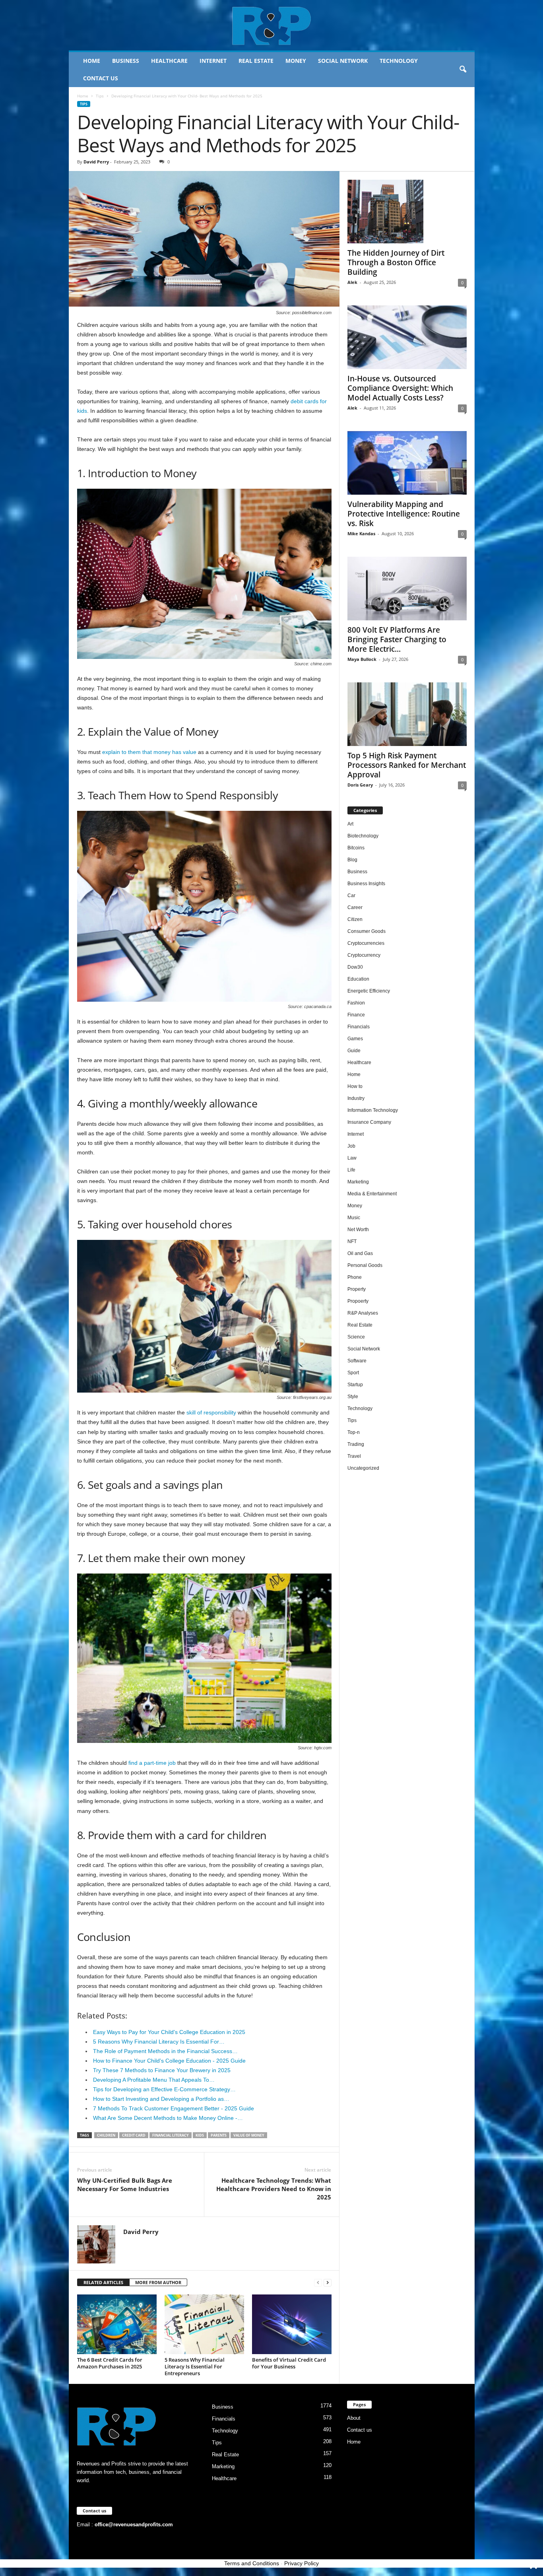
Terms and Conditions (252, 2563)
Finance (356, 1015)
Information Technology (373, 1110)
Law (352, 1158)
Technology (399, 61)
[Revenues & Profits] (272, 25)
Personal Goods (365, 1265)
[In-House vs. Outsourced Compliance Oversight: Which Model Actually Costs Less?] (407, 337)
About (354, 2418)
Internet (213, 61)
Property (357, 1289)
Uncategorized (363, 1468)
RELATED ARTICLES (103, 2282)
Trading (356, 1444)
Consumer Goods (367, 931)
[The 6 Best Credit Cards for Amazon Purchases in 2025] (117, 2324)
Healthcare (169, 61)
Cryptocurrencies (366, 943)
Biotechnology (363, 836)
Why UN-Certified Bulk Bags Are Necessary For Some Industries (125, 2185)
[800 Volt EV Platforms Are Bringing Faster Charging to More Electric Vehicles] (407, 589)
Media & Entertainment (372, 1194)
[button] (463, 70)
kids (200, 2135)
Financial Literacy (171, 2135)
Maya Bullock (362, 659)
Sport (353, 1373)
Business (126, 61)
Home (92, 61)
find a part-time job (152, 1763)
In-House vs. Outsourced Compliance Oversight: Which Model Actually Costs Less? (400, 388)
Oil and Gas (360, 1253)
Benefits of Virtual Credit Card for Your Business (289, 2363)
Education (358, 979)
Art (350, 824)
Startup (355, 1385)
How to (355, 1086)
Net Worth (358, 1230)
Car (351, 896)
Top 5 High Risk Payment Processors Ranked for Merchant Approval (407, 765)
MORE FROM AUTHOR (158, 2282)
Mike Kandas (361, 533)
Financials (359, 1027)
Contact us (101, 78)
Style (353, 1397)
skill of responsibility (211, 1412)
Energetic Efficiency (369, 991)
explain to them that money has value (149, 752)
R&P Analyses (363, 1313)
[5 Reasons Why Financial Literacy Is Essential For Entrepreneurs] (204, 2324)
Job (351, 1146)
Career (355, 907)
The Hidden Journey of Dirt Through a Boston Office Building (396, 262)
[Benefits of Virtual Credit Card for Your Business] (292, 2324)
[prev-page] (318, 2283)
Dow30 (355, 967)
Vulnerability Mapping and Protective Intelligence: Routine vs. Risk (404, 514)
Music (354, 1218)
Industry (356, 1098)
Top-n (354, 1432)
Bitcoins (356, 848)
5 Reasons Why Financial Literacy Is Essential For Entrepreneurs (195, 2366)
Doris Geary (360, 785)
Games (355, 1039)
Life (351, 1170)
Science (356, 1337)
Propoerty (358, 1301)
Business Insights (366, 884)
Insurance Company (369, 1122)
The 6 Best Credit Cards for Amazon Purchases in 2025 (110, 2363)
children (106, 2135)
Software (357, 1361)
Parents (219, 2135)
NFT (352, 1241)
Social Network (343, 61)
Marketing (358, 1182)
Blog (352, 860)
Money (296, 61)
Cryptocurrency (364, 955)
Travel (354, 1456)
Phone (355, 1277)
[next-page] (328, 2283)
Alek (352, 282)
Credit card (134, 2135)
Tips (100, 96)
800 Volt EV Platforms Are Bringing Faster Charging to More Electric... (397, 639)
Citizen (355, 919)
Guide (354, 1051)
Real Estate (256, 61)
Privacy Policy (302, 2563)
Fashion (356, 1003)
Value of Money (249, 2135)
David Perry (96, 162)
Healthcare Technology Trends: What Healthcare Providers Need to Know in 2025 (274, 2189)
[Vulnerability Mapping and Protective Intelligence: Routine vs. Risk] (407, 463)
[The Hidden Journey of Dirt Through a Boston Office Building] (407, 212)
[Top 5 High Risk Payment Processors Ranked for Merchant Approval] (407, 714)
